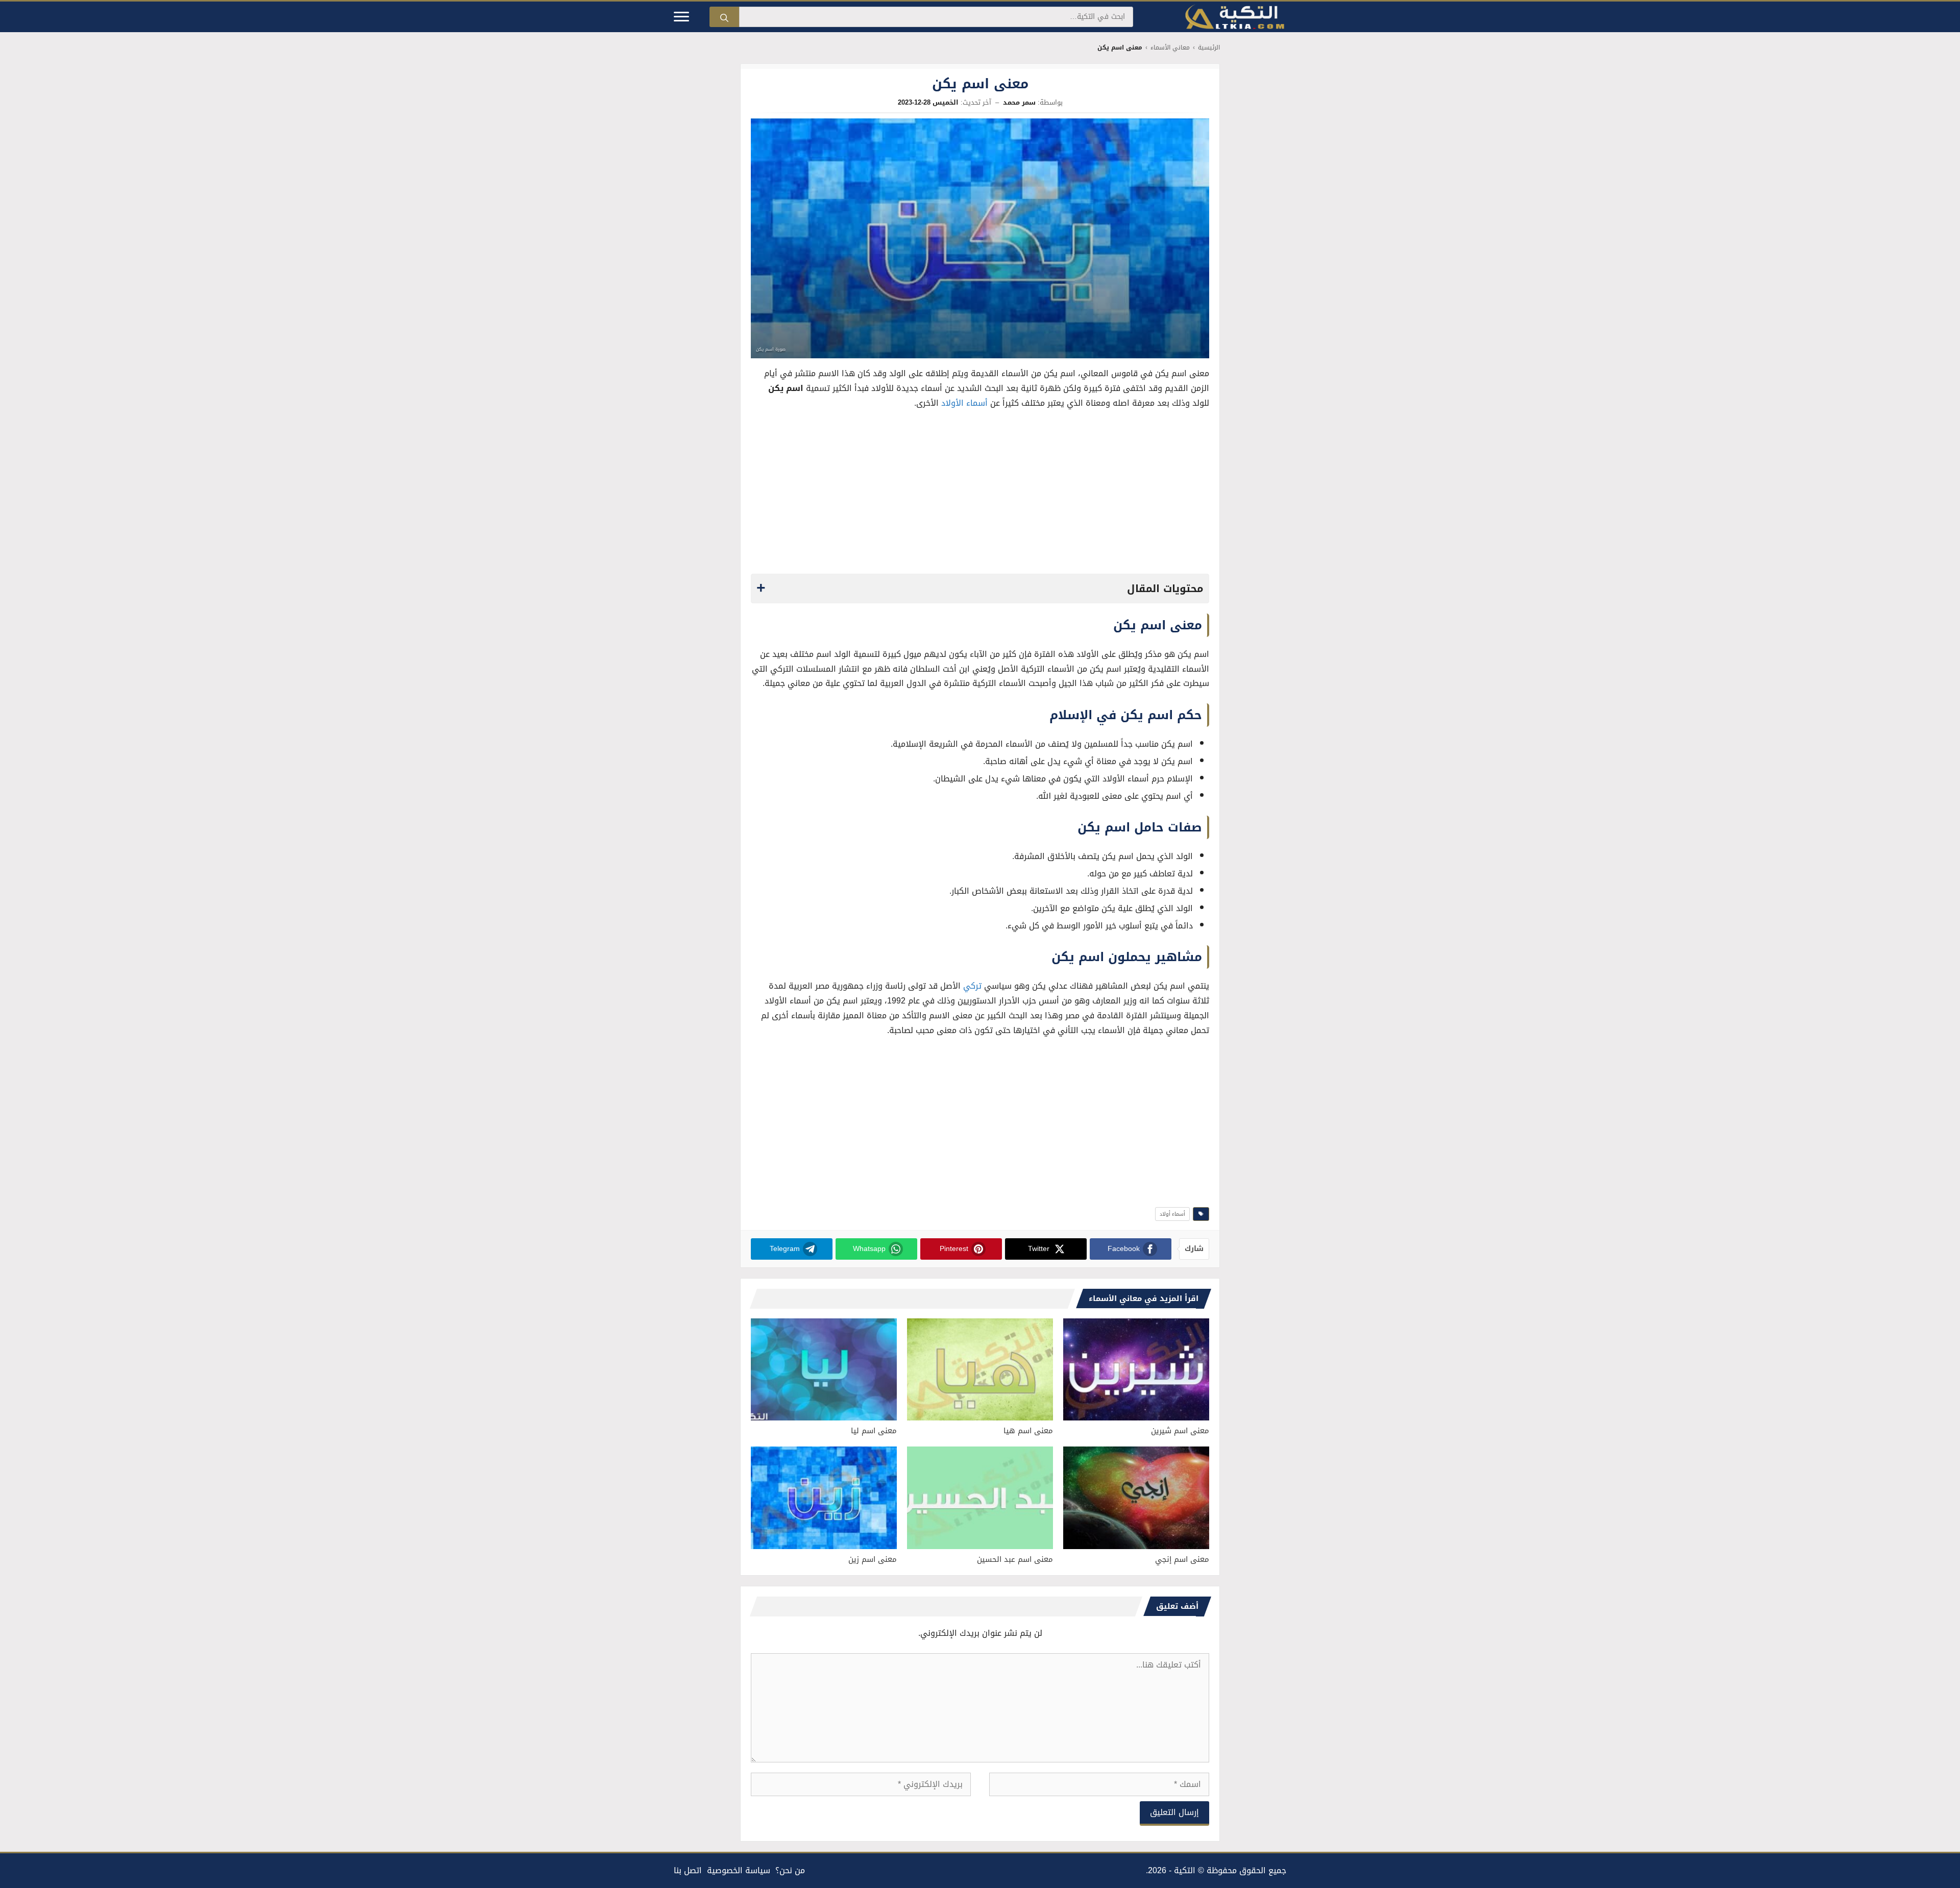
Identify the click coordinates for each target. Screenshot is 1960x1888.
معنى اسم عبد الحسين (1015, 1559)
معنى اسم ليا (874, 1431)
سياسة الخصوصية (739, 1870)
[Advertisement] (980, 495)
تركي (972, 986)
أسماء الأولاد (964, 403)
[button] (980, 589)
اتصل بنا (688, 1870)
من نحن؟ (790, 1870)
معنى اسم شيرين (1180, 1431)
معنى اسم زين (873, 1559)
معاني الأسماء (1170, 48)
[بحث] (724, 17)
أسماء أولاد (1172, 1214)
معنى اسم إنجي (1182, 1559)
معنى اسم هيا (1028, 1431)
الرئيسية (1209, 48)
